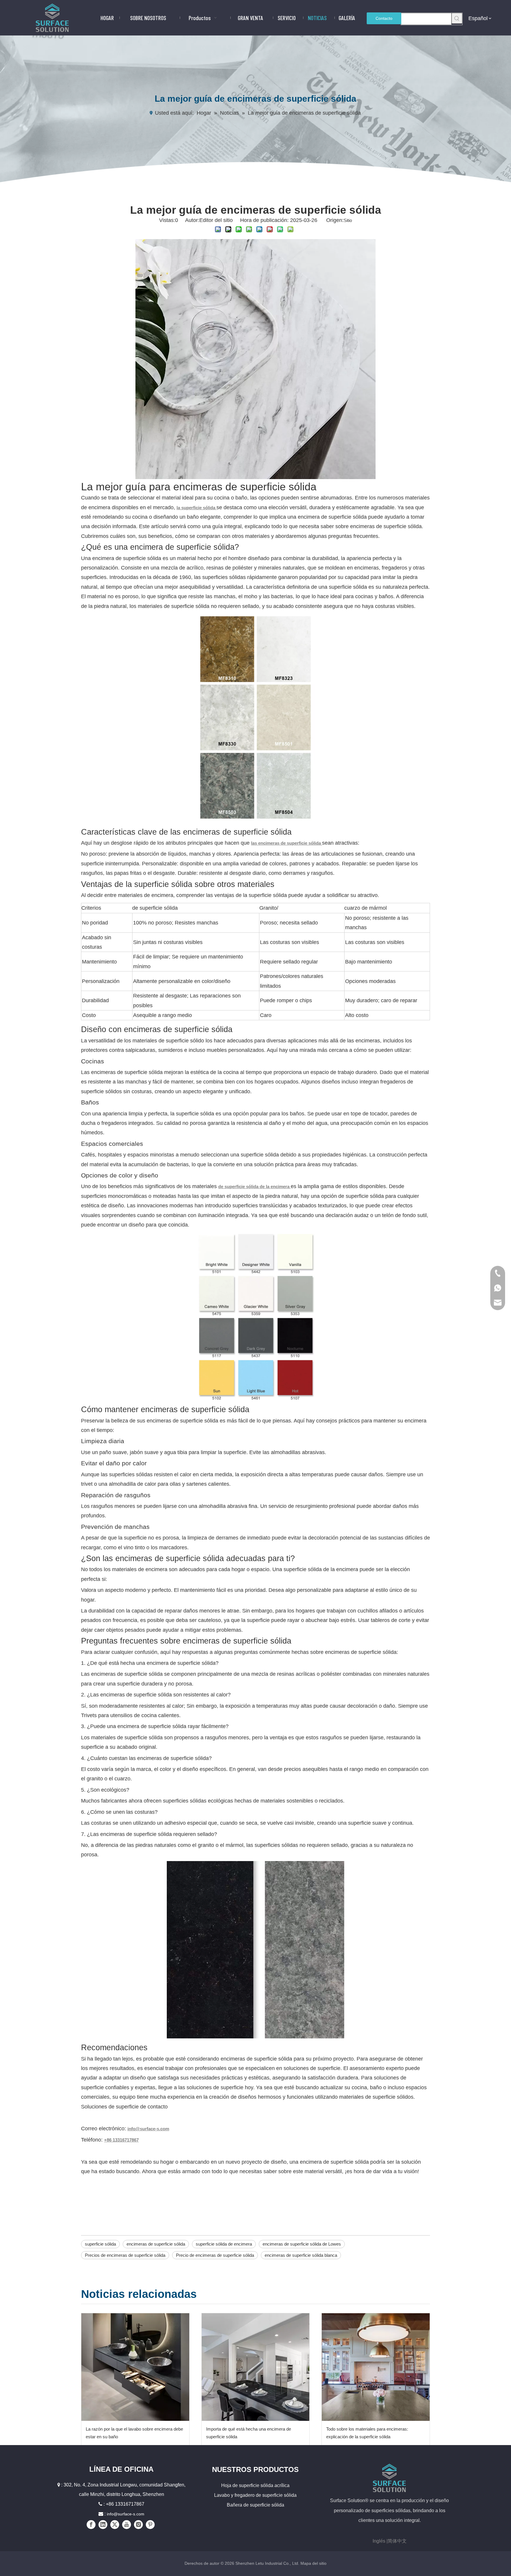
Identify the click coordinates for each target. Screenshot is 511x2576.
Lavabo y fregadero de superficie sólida (255, 2495)
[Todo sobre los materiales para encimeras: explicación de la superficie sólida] (376, 2367)
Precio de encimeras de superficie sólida (215, 2255)
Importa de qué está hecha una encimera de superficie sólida (249, 2433)
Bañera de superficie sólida (256, 2505)
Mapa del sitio (313, 2563)
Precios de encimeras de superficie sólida (125, 2255)
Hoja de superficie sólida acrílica (255, 2485)
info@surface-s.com (126, 2514)
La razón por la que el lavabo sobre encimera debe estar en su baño (134, 2433)
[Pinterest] (150, 2525)
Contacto (384, 18)
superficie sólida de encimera (224, 2244)
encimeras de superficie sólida (156, 2244)
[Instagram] (138, 2525)
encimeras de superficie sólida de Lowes (302, 2244)
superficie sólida (100, 2244)
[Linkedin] (103, 2525)
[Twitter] (115, 2525)
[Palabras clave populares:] (457, 18)
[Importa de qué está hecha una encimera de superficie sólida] (256, 2367)
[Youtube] (127, 2525)
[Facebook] (91, 2525)
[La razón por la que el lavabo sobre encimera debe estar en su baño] (135, 2367)
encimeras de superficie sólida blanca (301, 2255)
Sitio (348, 220)
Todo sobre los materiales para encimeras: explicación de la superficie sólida (367, 2433)
